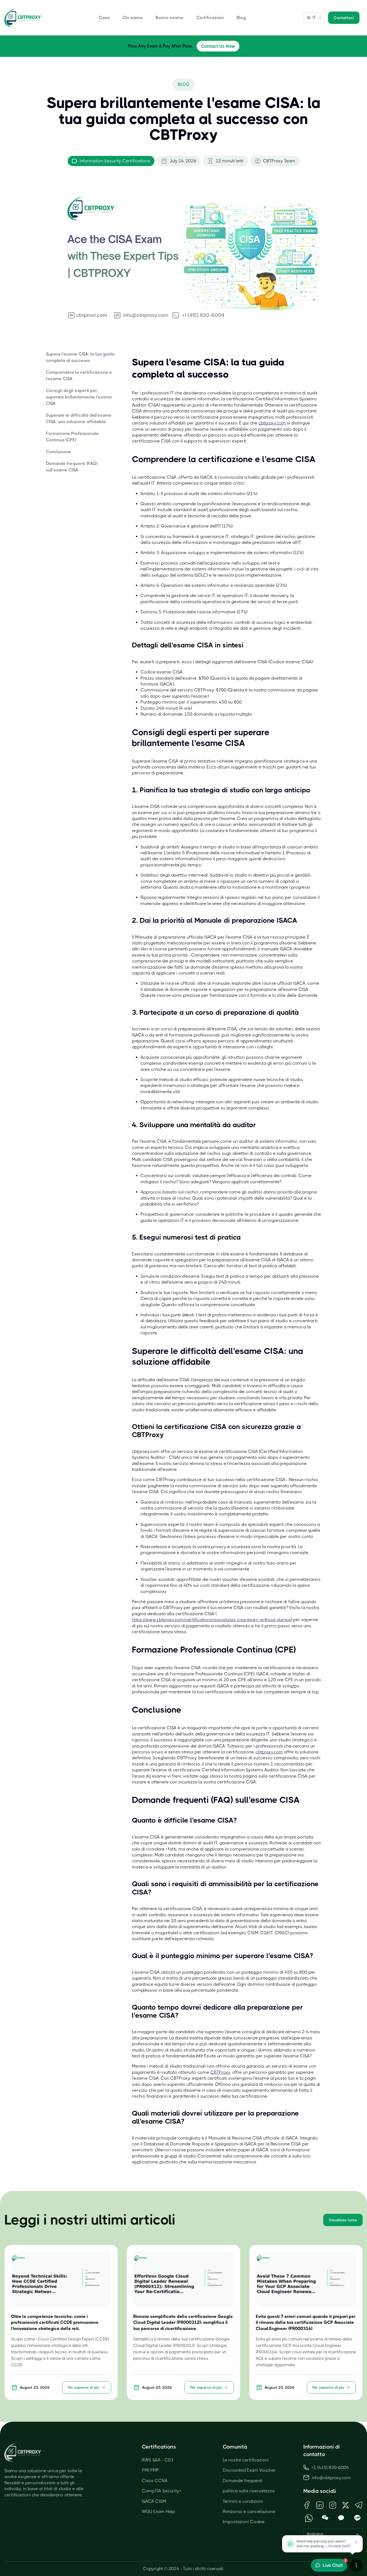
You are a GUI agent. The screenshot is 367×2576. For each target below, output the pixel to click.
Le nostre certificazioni (246, 2460)
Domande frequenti (243, 2481)
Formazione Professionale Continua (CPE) (72, 437)
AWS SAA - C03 (158, 2460)
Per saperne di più (83, 2387)
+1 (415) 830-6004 (330, 2467)
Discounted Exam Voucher (249, 2470)
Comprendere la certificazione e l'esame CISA (79, 375)
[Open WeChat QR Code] (325, 2518)
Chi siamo (133, 18)
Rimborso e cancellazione (249, 2511)
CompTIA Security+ (162, 2491)
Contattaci (344, 18)
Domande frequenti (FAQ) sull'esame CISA (72, 467)
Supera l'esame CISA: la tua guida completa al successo (80, 357)
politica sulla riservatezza (249, 2491)
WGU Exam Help (158, 2511)
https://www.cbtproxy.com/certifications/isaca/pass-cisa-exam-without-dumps (211, 1620)
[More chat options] (356, 2565)
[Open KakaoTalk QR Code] (341, 2518)
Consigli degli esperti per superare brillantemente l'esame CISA (79, 397)
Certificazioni (210, 18)
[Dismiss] (356, 2542)
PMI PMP (150, 2470)
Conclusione (59, 452)
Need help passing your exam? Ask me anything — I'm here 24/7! (323, 2544)
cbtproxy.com (272, 423)
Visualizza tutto (343, 2220)
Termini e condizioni (243, 2501)
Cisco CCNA (155, 2481)
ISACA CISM (154, 2501)
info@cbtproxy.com (331, 2478)
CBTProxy (220, 2072)
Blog (241, 18)
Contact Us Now (218, 46)
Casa (104, 18)
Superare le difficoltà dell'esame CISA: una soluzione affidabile (79, 418)
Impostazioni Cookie (244, 2522)
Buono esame (170, 18)
